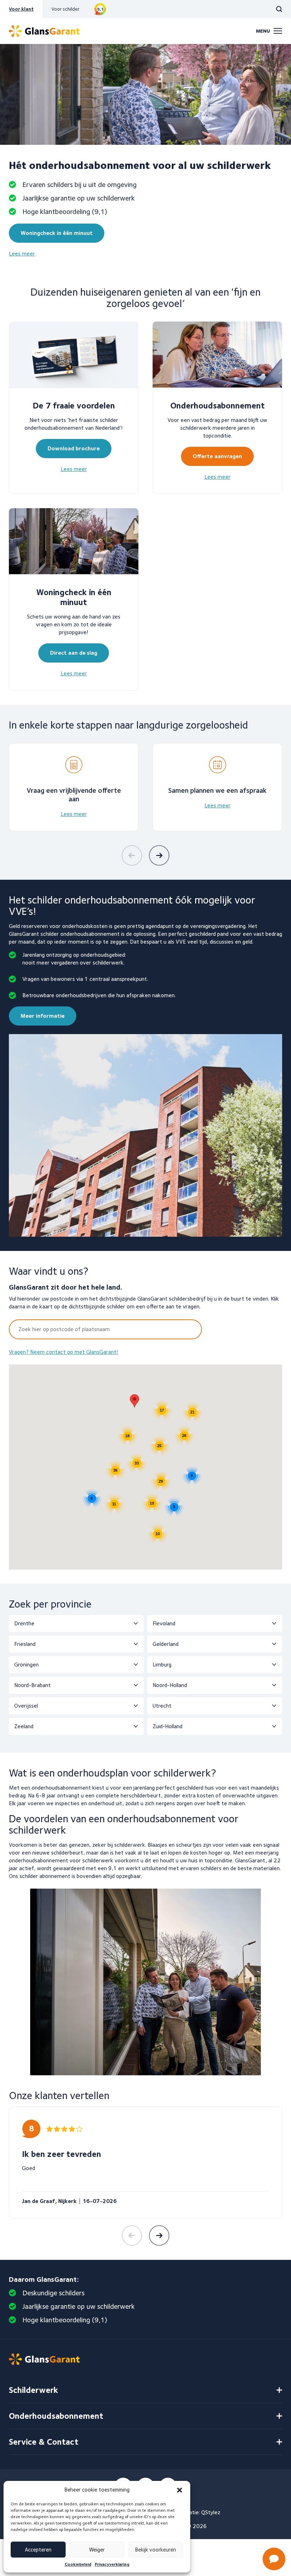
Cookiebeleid (78, 2564)
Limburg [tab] (162, 1665)
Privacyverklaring (112, 2564)
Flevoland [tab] (164, 1623)
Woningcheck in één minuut (57, 233)
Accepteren (38, 2550)
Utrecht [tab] (162, 1706)
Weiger (97, 2550)
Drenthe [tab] (24, 1623)
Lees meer (22, 254)
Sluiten (269, 2338)
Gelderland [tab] (166, 1644)
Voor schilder (65, 9)
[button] (134, 1401)
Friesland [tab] (25, 1644)
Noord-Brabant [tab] (32, 1685)
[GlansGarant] (44, 31)
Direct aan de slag (74, 653)
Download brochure (74, 448)
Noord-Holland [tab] (170, 1685)
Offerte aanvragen (217, 456)
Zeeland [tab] (24, 1726)
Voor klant (21, 9)
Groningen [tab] (26, 1665)
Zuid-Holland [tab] (168, 1726)
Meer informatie (43, 1016)
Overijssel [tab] (26, 1706)
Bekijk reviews (100, 9)
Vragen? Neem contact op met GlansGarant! (64, 1352)
